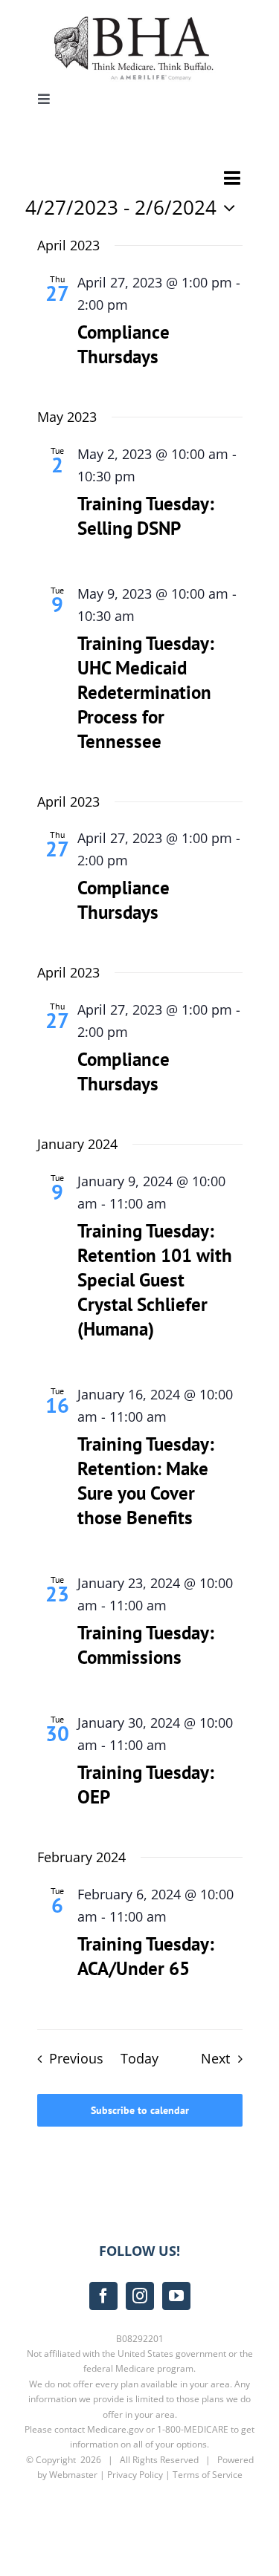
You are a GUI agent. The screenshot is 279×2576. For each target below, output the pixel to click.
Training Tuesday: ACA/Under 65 (146, 1956)
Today (139, 2058)
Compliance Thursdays (124, 344)
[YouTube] (176, 2296)
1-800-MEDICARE (193, 2429)
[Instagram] (140, 2296)
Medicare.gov (115, 2429)
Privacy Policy (135, 2475)
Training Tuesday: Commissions (146, 1645)
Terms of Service (208, 2475)
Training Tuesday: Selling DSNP (146, 516)
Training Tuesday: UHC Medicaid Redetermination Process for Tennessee (146, 692)
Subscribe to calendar (140, 2110)
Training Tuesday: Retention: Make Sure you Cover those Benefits (146, 1481)
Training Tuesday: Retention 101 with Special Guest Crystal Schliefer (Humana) (155, 1280)
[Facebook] (103, 2296)
